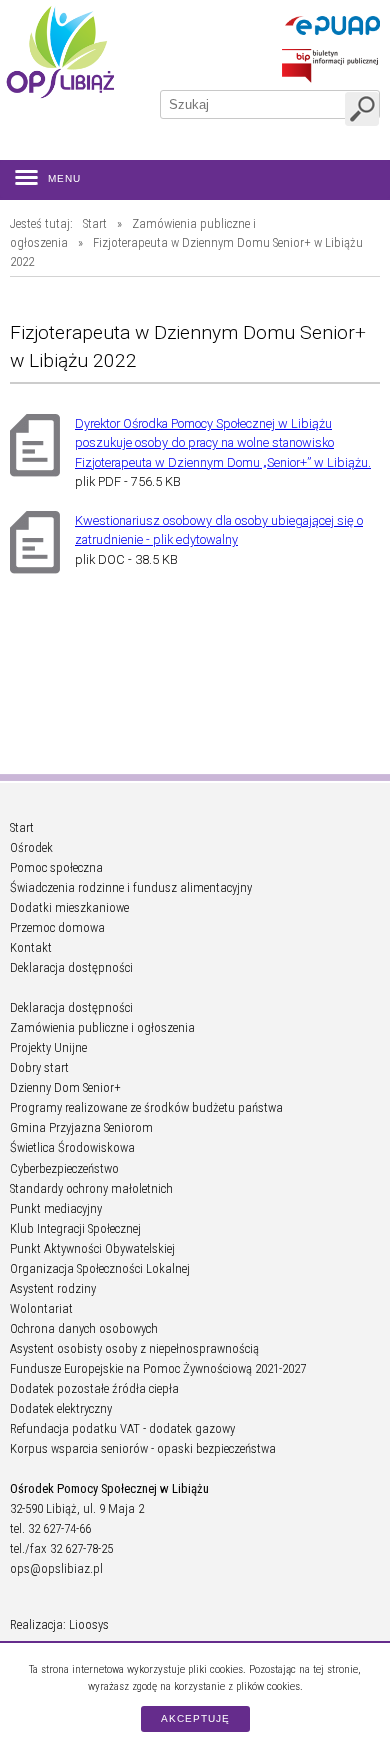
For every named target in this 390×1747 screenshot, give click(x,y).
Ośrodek (31, 847)
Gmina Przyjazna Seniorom (81, 1127)
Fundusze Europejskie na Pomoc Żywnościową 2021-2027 (158, 1368)
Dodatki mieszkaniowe (69, 907)
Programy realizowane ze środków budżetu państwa (146, 1107)
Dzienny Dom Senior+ (65, 1087)
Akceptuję (195, 1718)
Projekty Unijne (48, 1047)
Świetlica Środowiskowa (72, 1147)
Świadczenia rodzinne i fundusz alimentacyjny (131, 887)
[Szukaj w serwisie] (362, 109)
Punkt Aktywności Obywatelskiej (92, 1248)
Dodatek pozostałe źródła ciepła (94, 1388)
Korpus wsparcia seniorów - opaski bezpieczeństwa (143, 1448)
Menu (64, 178)
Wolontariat (41, 1308)
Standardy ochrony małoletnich (91, 1188)
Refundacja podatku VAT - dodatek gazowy (122, 1428)
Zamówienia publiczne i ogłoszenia (102, 1027)
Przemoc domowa (57, 927)
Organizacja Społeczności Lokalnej (100, 1268)
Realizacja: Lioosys (59, 1624)
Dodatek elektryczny (61, 1408)
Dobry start (39, 1067)
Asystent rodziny (53, 1288)
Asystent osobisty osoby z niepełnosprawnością (134, 1348)
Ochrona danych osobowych (84, 1328)
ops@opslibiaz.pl (56, 1568)
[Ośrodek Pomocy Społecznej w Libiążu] (60, 52)
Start (95, 223)
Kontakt (31, 947)
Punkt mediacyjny (56, 1208)
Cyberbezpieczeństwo (64, 1168)
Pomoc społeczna (56, 867)
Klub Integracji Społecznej (75, 1228)
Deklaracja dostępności (71, 967)
